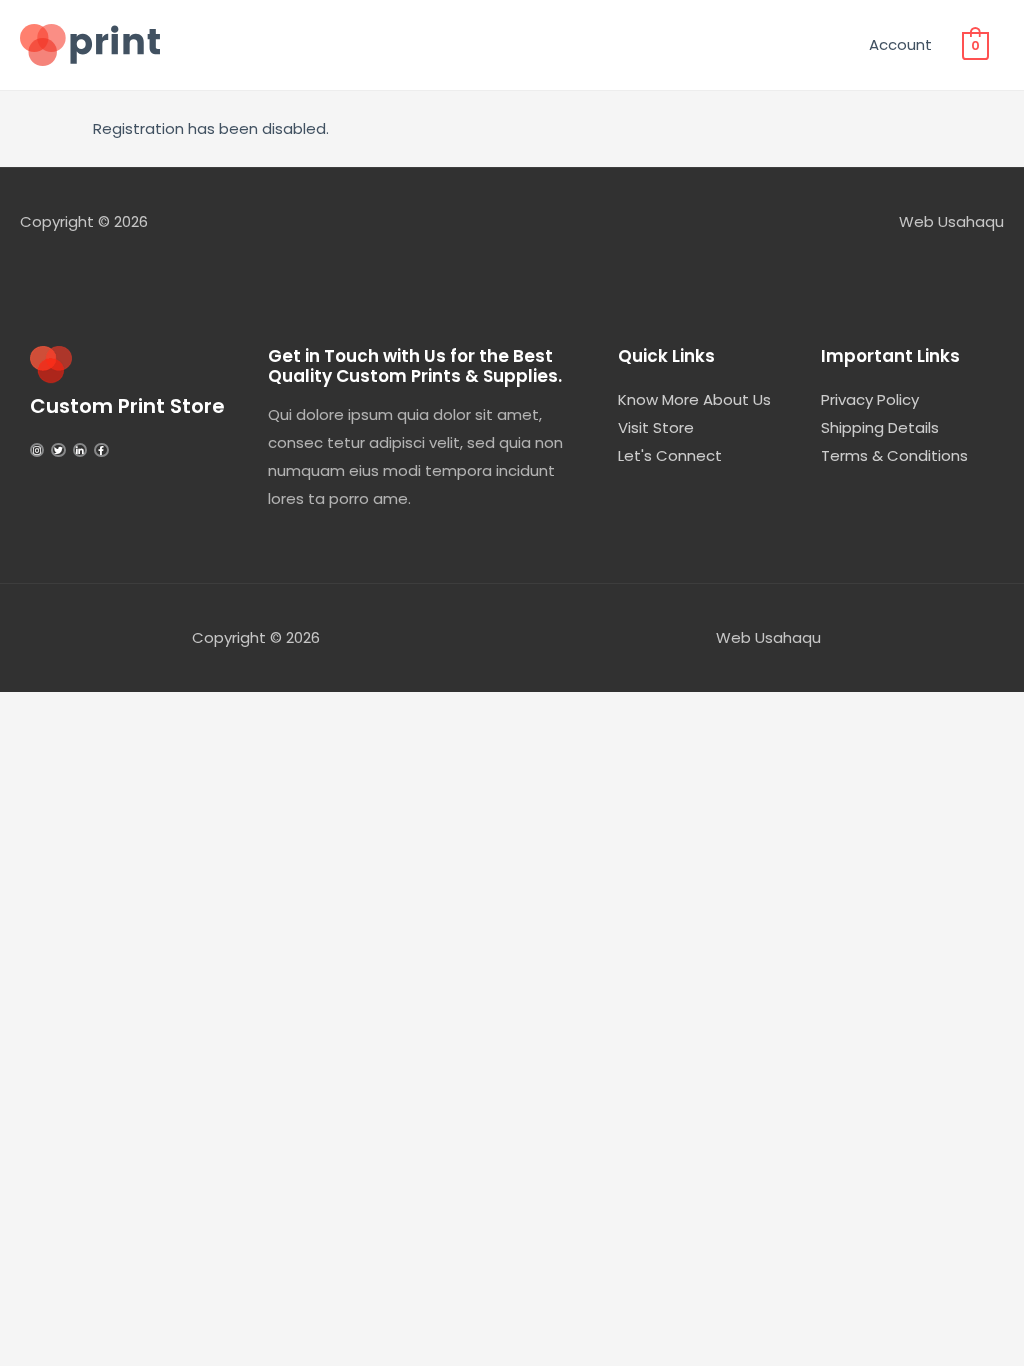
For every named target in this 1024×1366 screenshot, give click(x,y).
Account (900, 44)
